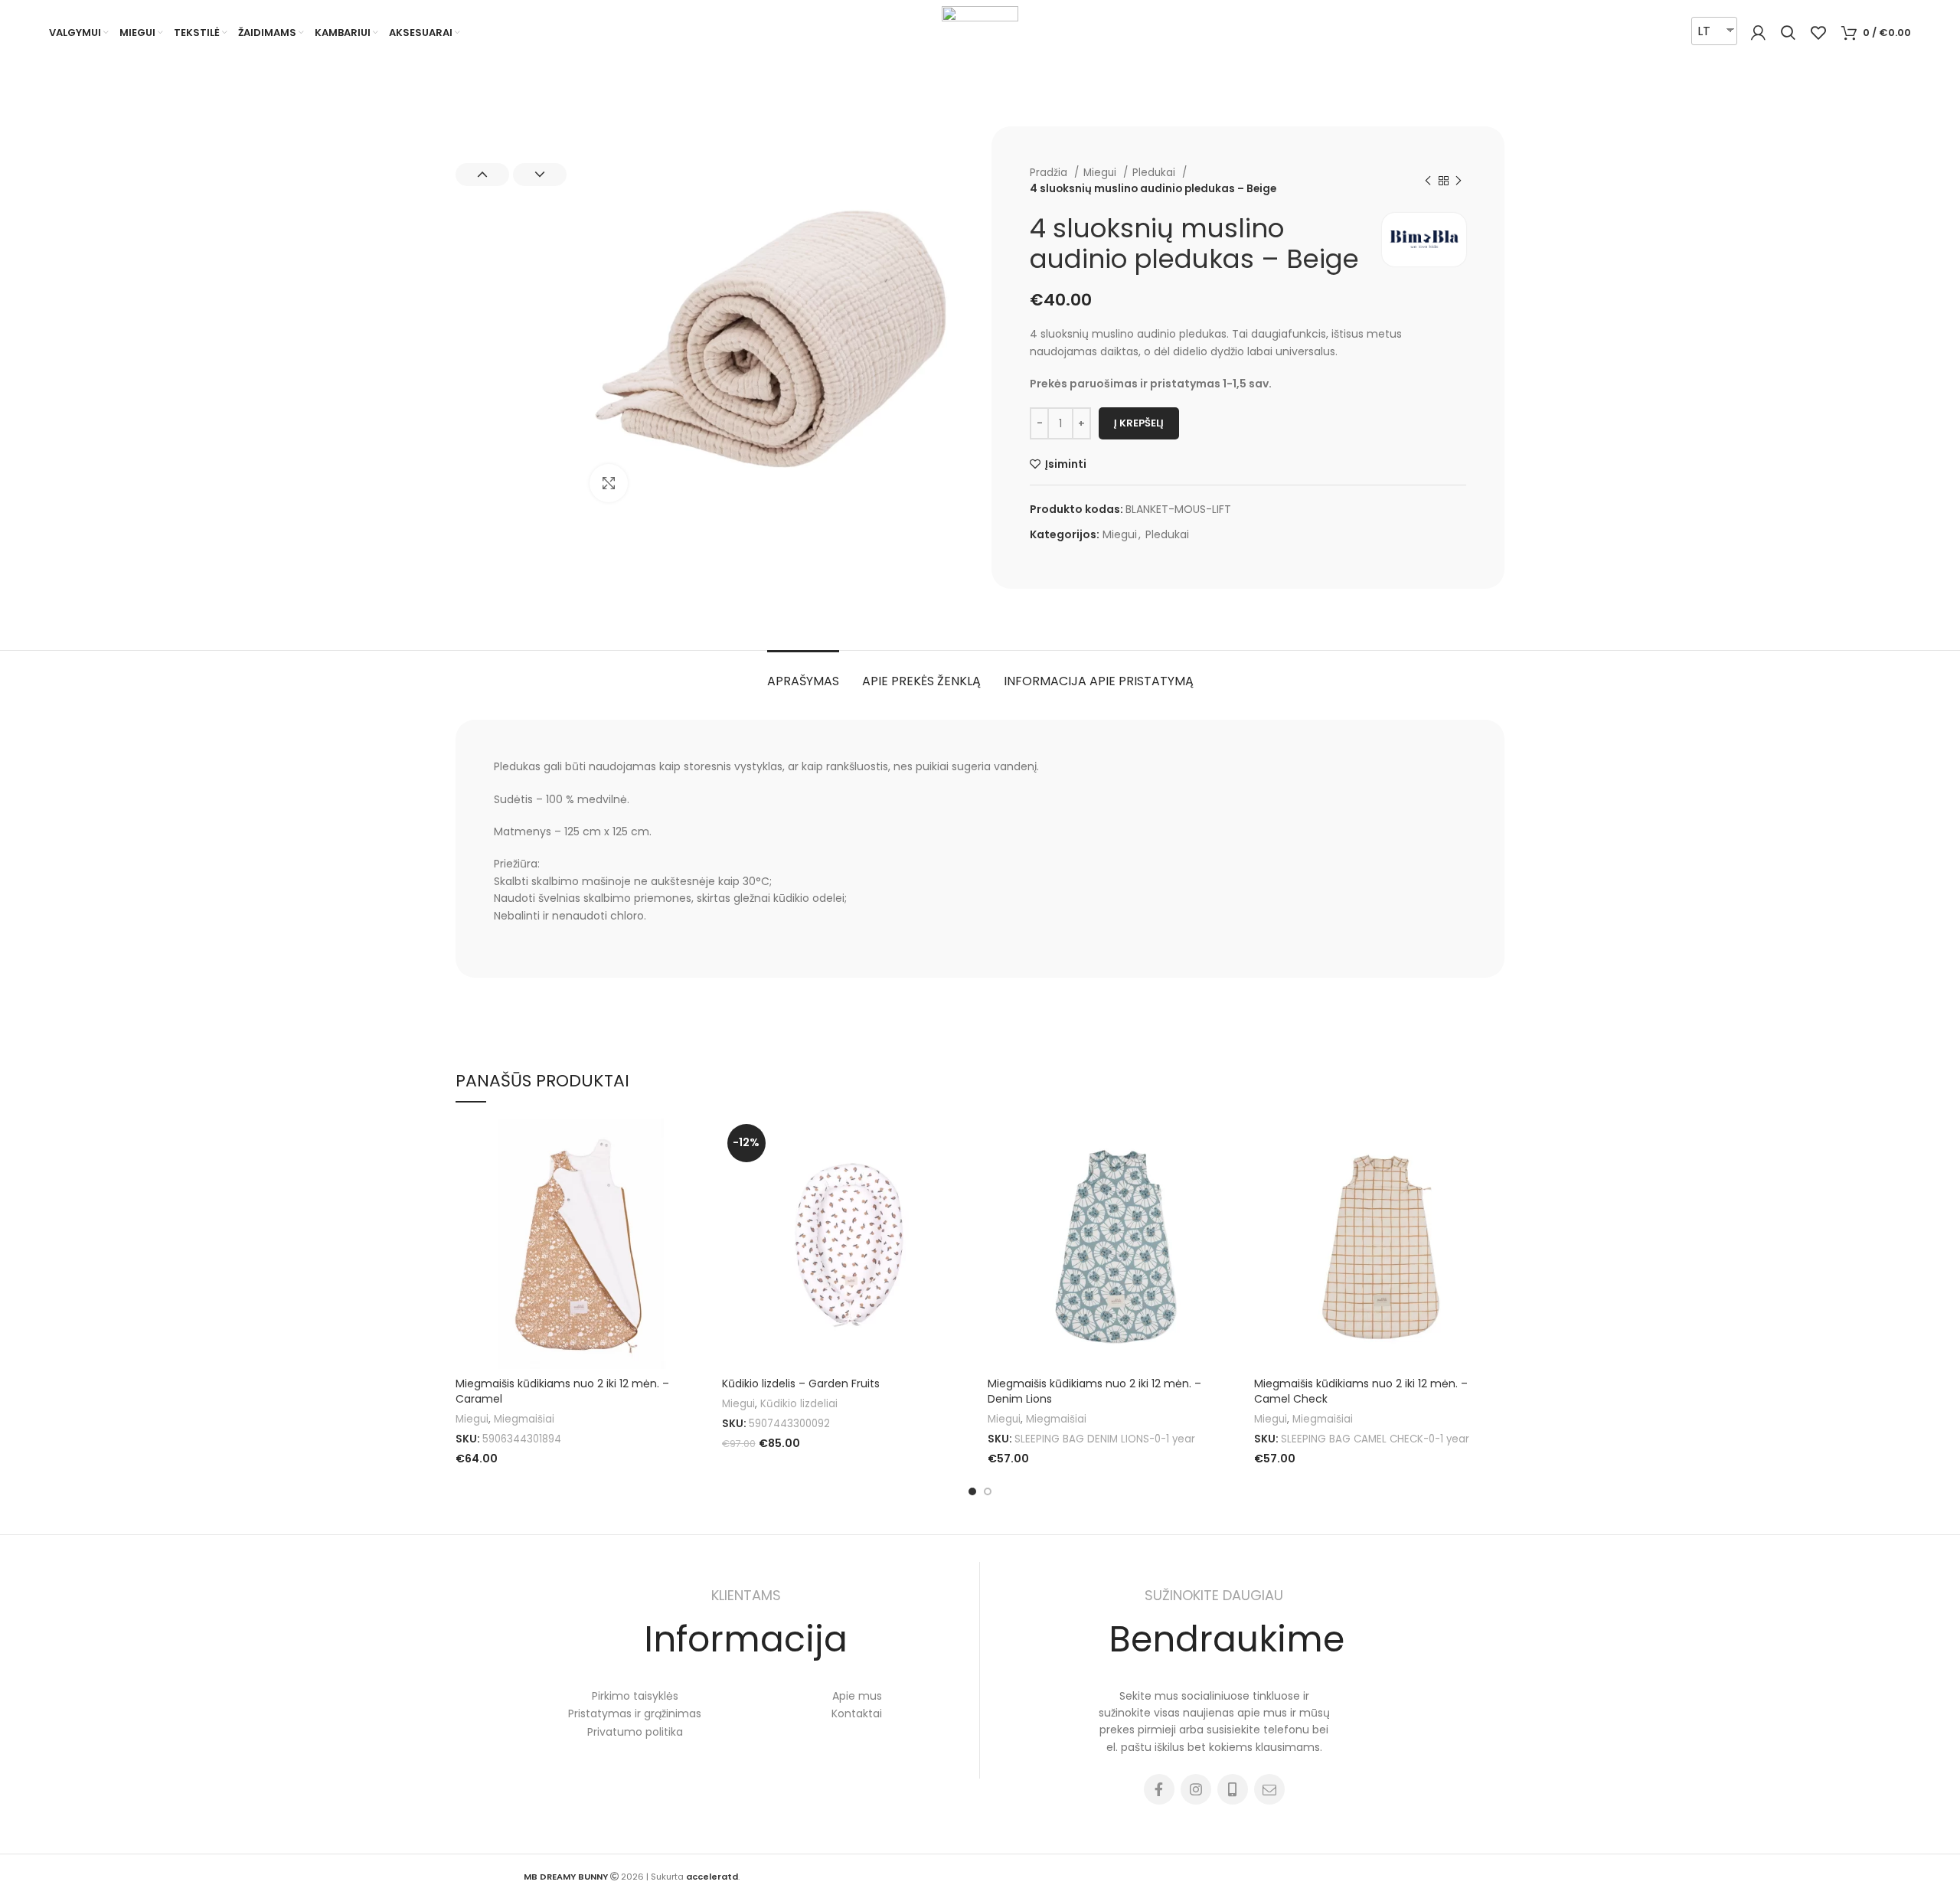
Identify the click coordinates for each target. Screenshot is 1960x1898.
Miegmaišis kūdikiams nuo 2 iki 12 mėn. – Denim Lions (1094, 1391)
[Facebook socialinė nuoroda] (1159, 1789)
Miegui (1101, 173)
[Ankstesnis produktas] (1428, 181)
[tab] (803, 673)
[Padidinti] (609, 483)
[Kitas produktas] (1459, 181)
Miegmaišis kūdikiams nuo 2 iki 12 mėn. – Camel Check (1361, 1391)
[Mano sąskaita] (1758, 33)
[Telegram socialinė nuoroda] (1269, 1789)
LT (1704, 31)
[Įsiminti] (695, 1143)
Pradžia (1050, 173)
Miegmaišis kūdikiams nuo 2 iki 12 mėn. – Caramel (562, 1391)
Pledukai (1155, 173)
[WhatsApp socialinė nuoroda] (1233, 1789)
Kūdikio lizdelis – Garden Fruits (801, 1383)
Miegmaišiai (524, 1419)
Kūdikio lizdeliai (799, 1404)
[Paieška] (1788, 33)
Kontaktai (857, 1713)
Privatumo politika (635, 1732)
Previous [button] (482, 175)
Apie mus (857, 1696)
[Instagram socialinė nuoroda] (1196, 1789)
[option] (511, 127)
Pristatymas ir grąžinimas (635, 1713)
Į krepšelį (1139, 423)
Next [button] (540, 175)
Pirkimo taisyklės (635, 1696)
